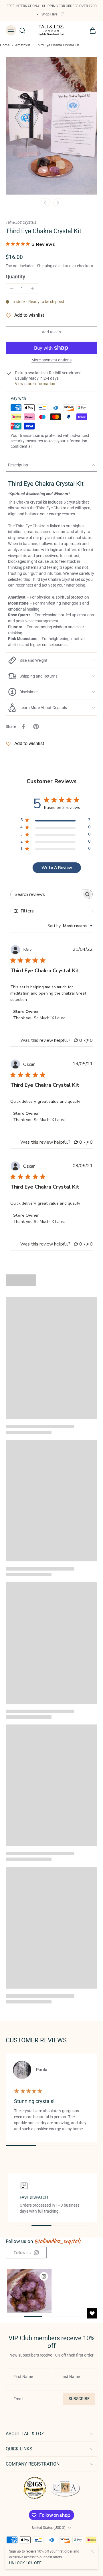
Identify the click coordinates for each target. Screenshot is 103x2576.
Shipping (45, 266)
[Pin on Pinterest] (36, 726)
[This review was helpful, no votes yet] (76, 1040)
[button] (51, 332)
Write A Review (57, 868)
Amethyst (23, 45)
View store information (35, 384)
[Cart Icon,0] (91, 30)
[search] (22, 30)
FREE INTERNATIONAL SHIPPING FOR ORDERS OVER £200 (52, 6)
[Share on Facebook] (23, 726)
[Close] (92, 2551)
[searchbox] (46, 894)
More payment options (51, 360)
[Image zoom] (51, 126)
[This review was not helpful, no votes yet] (86, 1040)
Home (5, 45)
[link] (26, 2253)
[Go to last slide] (45, 203)
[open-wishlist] (92, 2313)
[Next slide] (58, 203)
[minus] (12, 288)
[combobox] (70, 926)
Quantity (15, 277)
